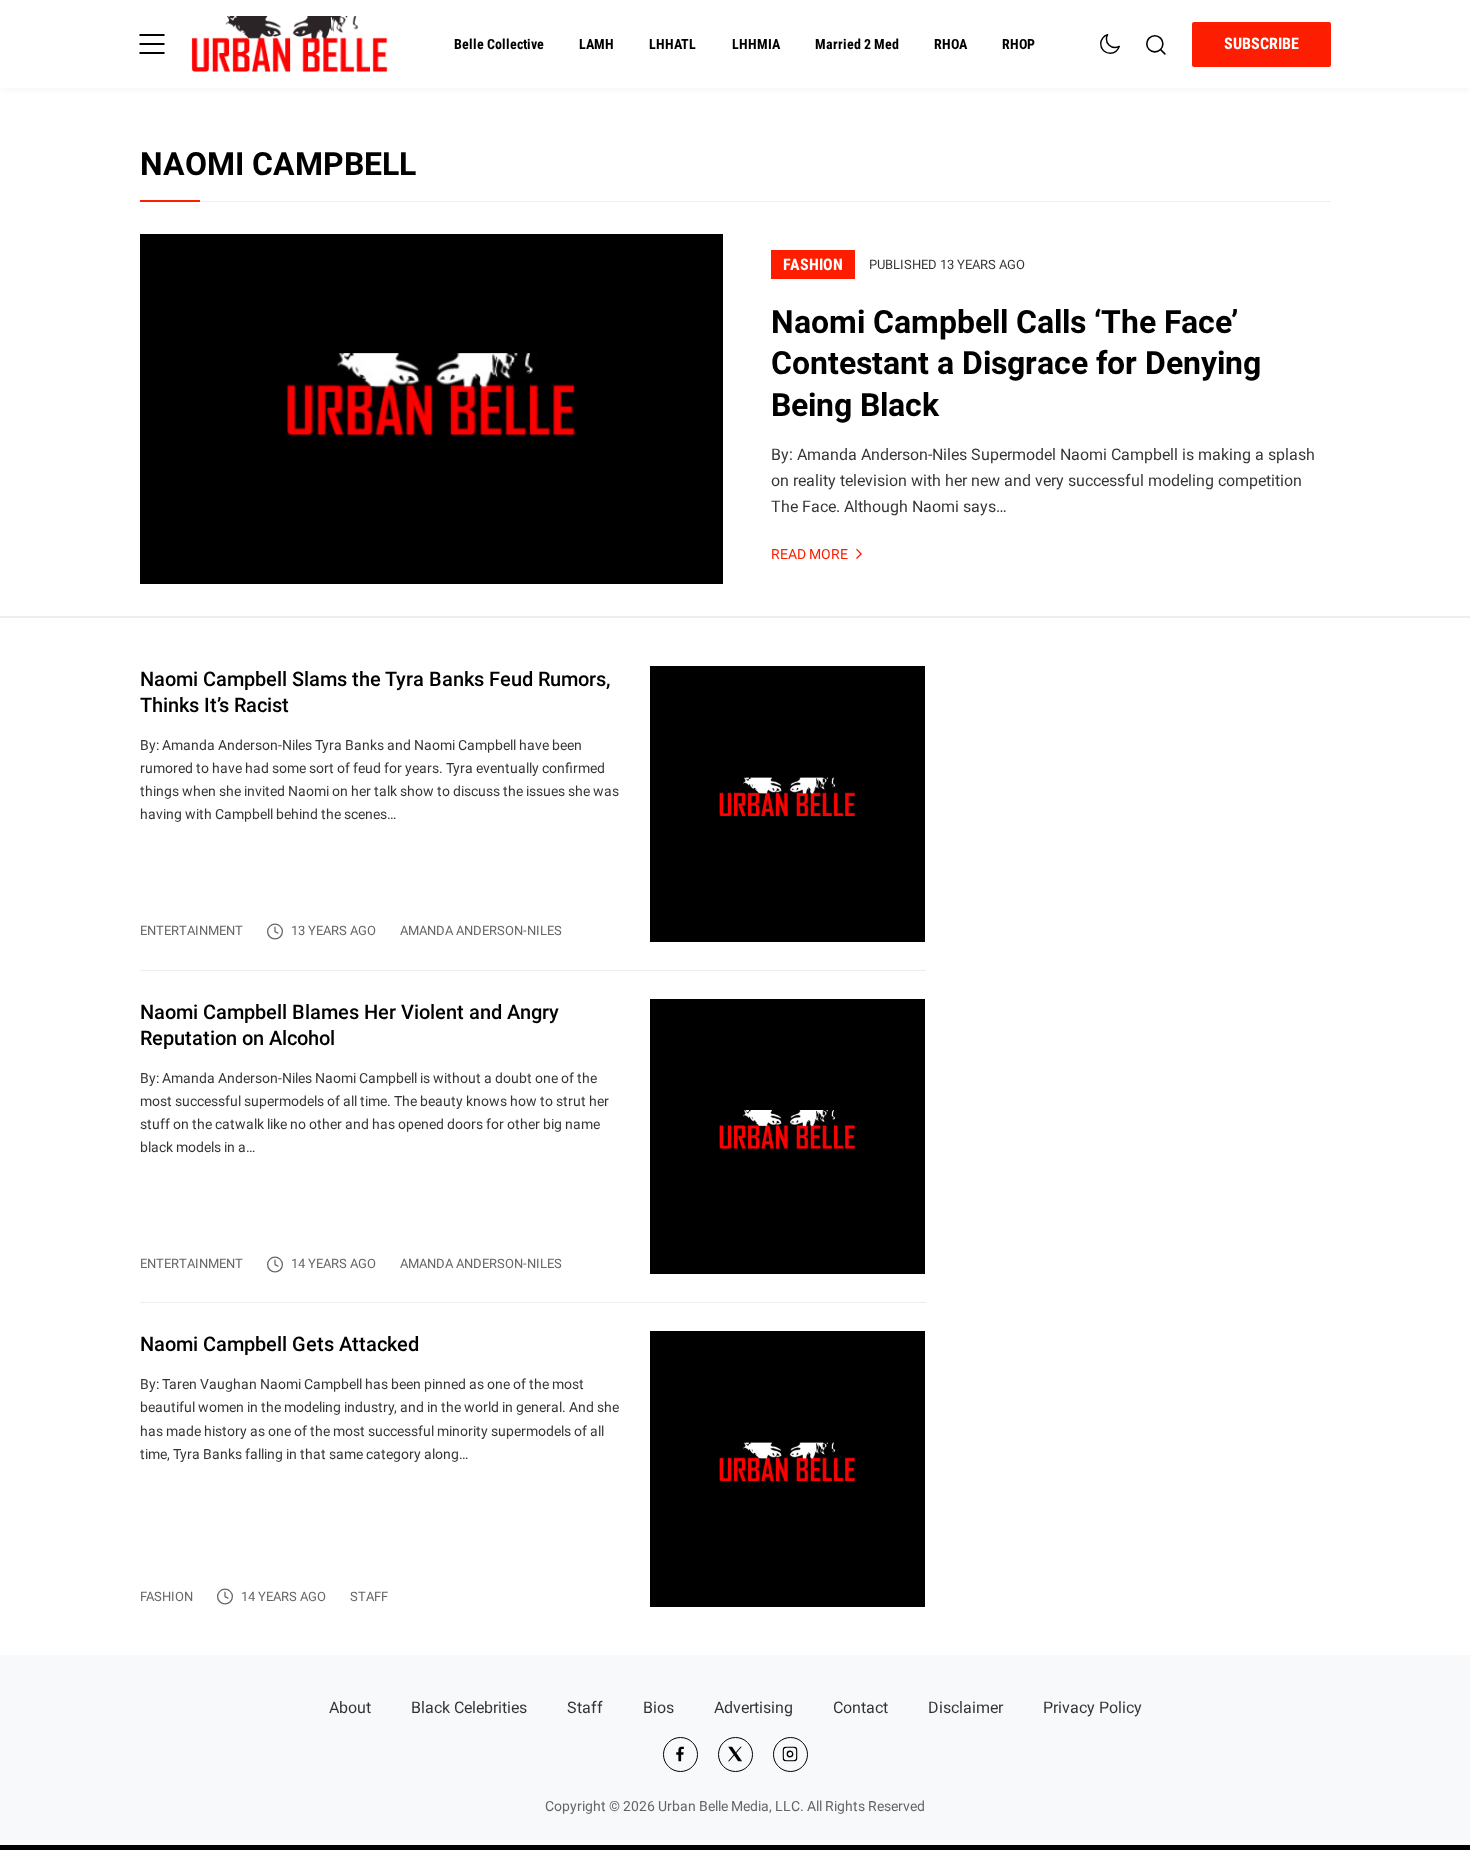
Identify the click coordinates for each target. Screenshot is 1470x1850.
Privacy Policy (1092, 1707)
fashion (813, 264)
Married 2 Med (857, 44)
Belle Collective (499, 44)
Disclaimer (965, 1707)
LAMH (596, 44)
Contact (860, 1707)
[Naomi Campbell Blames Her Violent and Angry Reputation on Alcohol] (533, 1151)
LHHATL (672, 44)
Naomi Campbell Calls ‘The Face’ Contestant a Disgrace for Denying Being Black (1016, 363)
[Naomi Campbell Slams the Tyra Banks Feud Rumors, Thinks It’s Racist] (533, 818)
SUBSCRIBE (1261, 43)
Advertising (753, 1707)
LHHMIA (756, 44)
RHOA (950, 44)
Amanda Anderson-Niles (481, 930)
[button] (152, 44)
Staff (369, 1596)
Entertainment (191, 930)
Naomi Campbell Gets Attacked (279, 1344)
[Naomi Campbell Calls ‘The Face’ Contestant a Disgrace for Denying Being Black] (432, 409)
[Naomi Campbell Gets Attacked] (533, 1469)
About (350, 1707)
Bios (658, 1707)
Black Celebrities (469, 1707)
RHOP (1018, 44)
